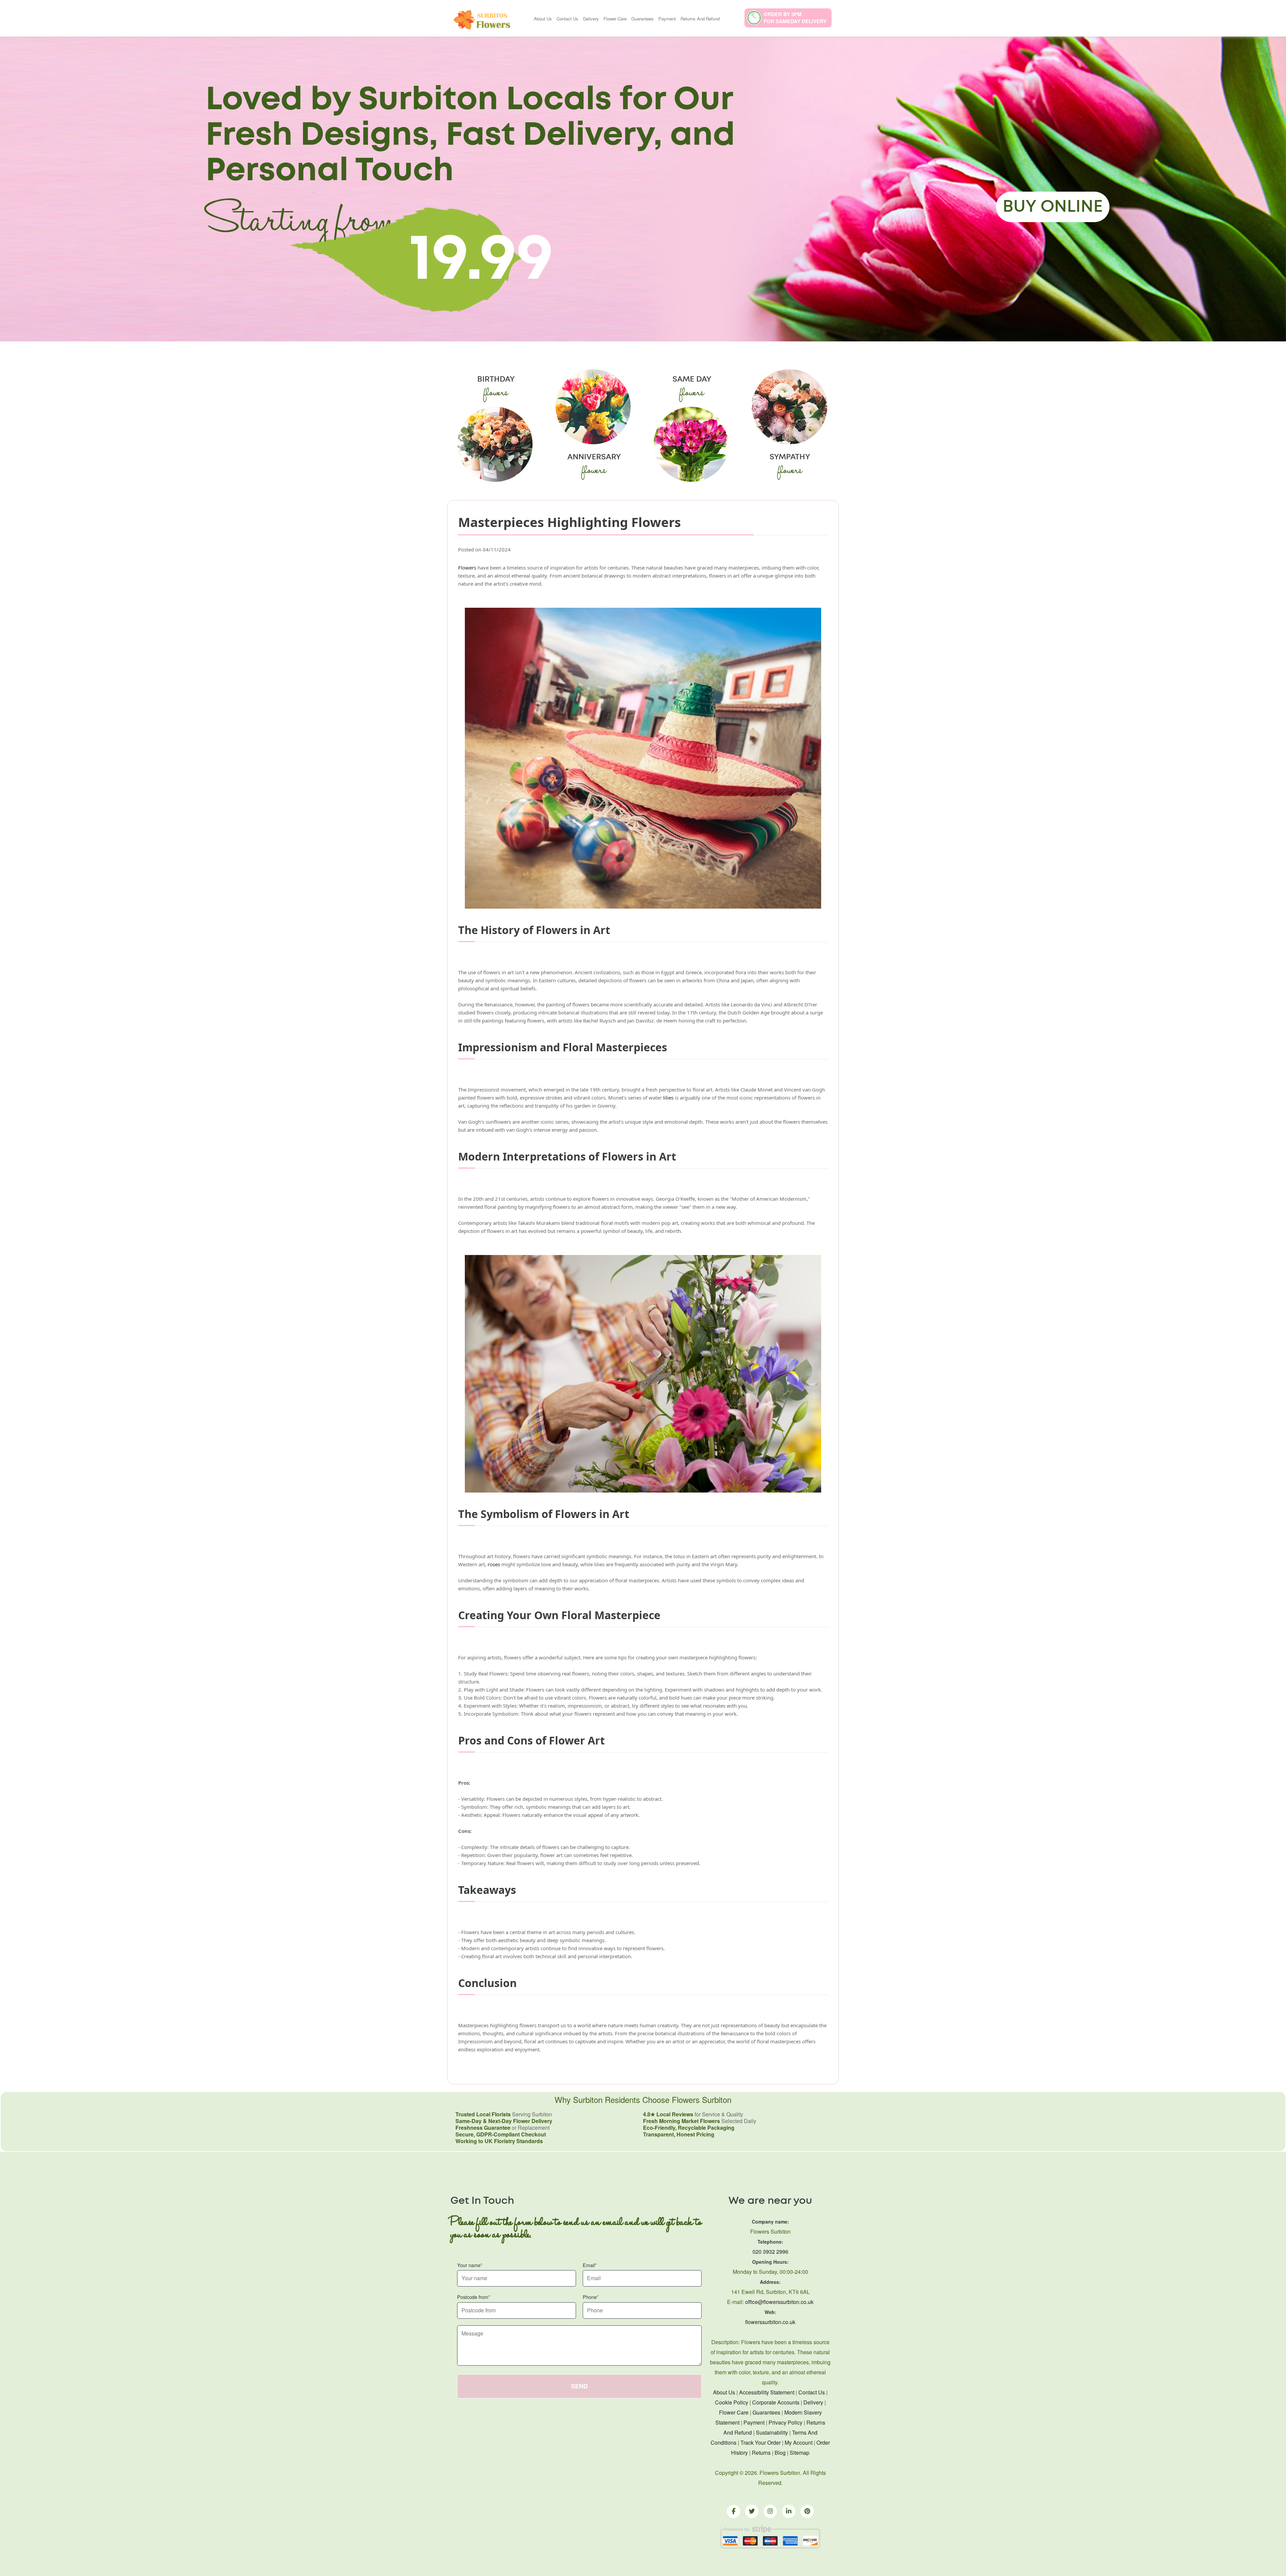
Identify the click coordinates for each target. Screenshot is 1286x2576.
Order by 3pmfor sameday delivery (795, 18)
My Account (799, 2442)
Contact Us (567, 19)
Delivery (591, 19)
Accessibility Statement (767, 2392)
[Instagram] (770, 2511)
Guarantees (642, 19)
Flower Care (615, 19)
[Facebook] (733, 2511)
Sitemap (800, 2453)
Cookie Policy (732, 2402)
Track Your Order (761, 2442)
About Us (543, 19)
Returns (761, 2453)
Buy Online (1053, 207)
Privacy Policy (785, 2422)
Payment (667, 19)
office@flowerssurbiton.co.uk (779, 2302)
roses (494, 1564)
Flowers (467, 568)
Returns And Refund (700, 19)
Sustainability (772, 2432)
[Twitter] (752, 2511)
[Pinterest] (807, 2511)
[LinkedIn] (789, 2511)
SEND (579, 2386)
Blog (780, 2453)
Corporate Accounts (776, 2402)
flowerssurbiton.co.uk (770, 2322)
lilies (668, 1098)
